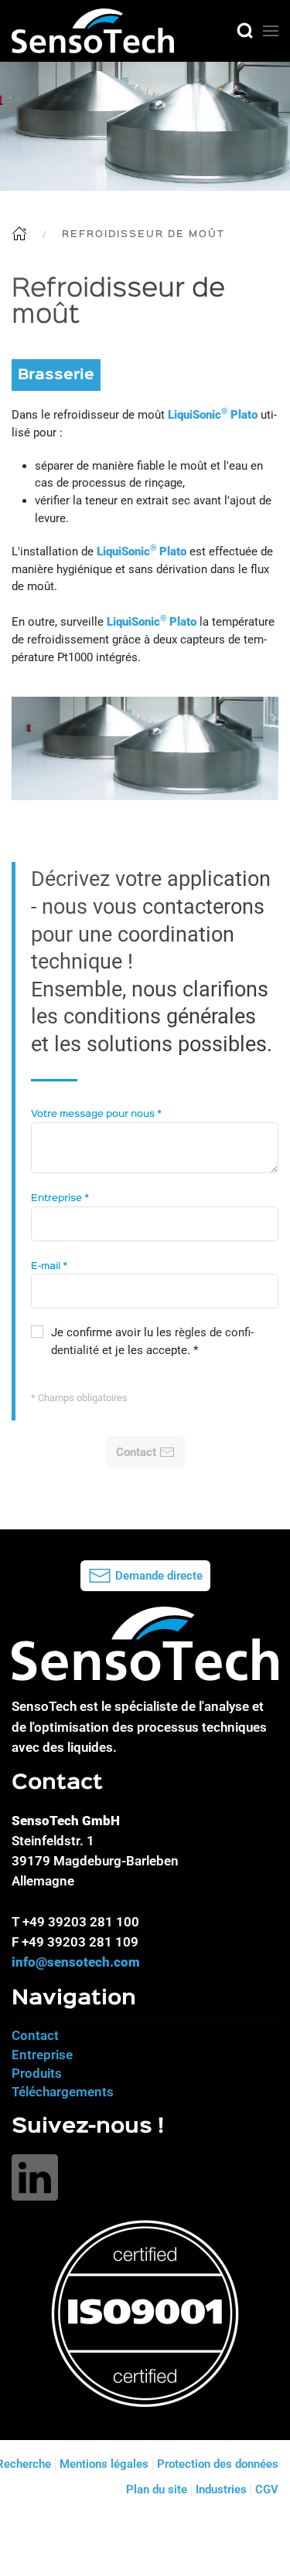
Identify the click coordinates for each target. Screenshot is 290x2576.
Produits (37, 2073)
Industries (221, 2489)
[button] (245, 31)
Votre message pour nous (96, 1114)
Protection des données (218, 2464)
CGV (267, 2489)
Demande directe (159, 1576)
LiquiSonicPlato (213, 415)
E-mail (49, 1266)
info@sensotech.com (76, 1962)
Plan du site (157, 2489)
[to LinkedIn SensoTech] (35, 2177)
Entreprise (60, 1198)
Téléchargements (63, 2092)
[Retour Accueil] (93, 31)
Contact (35, 2035)
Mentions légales (104, 2464)
